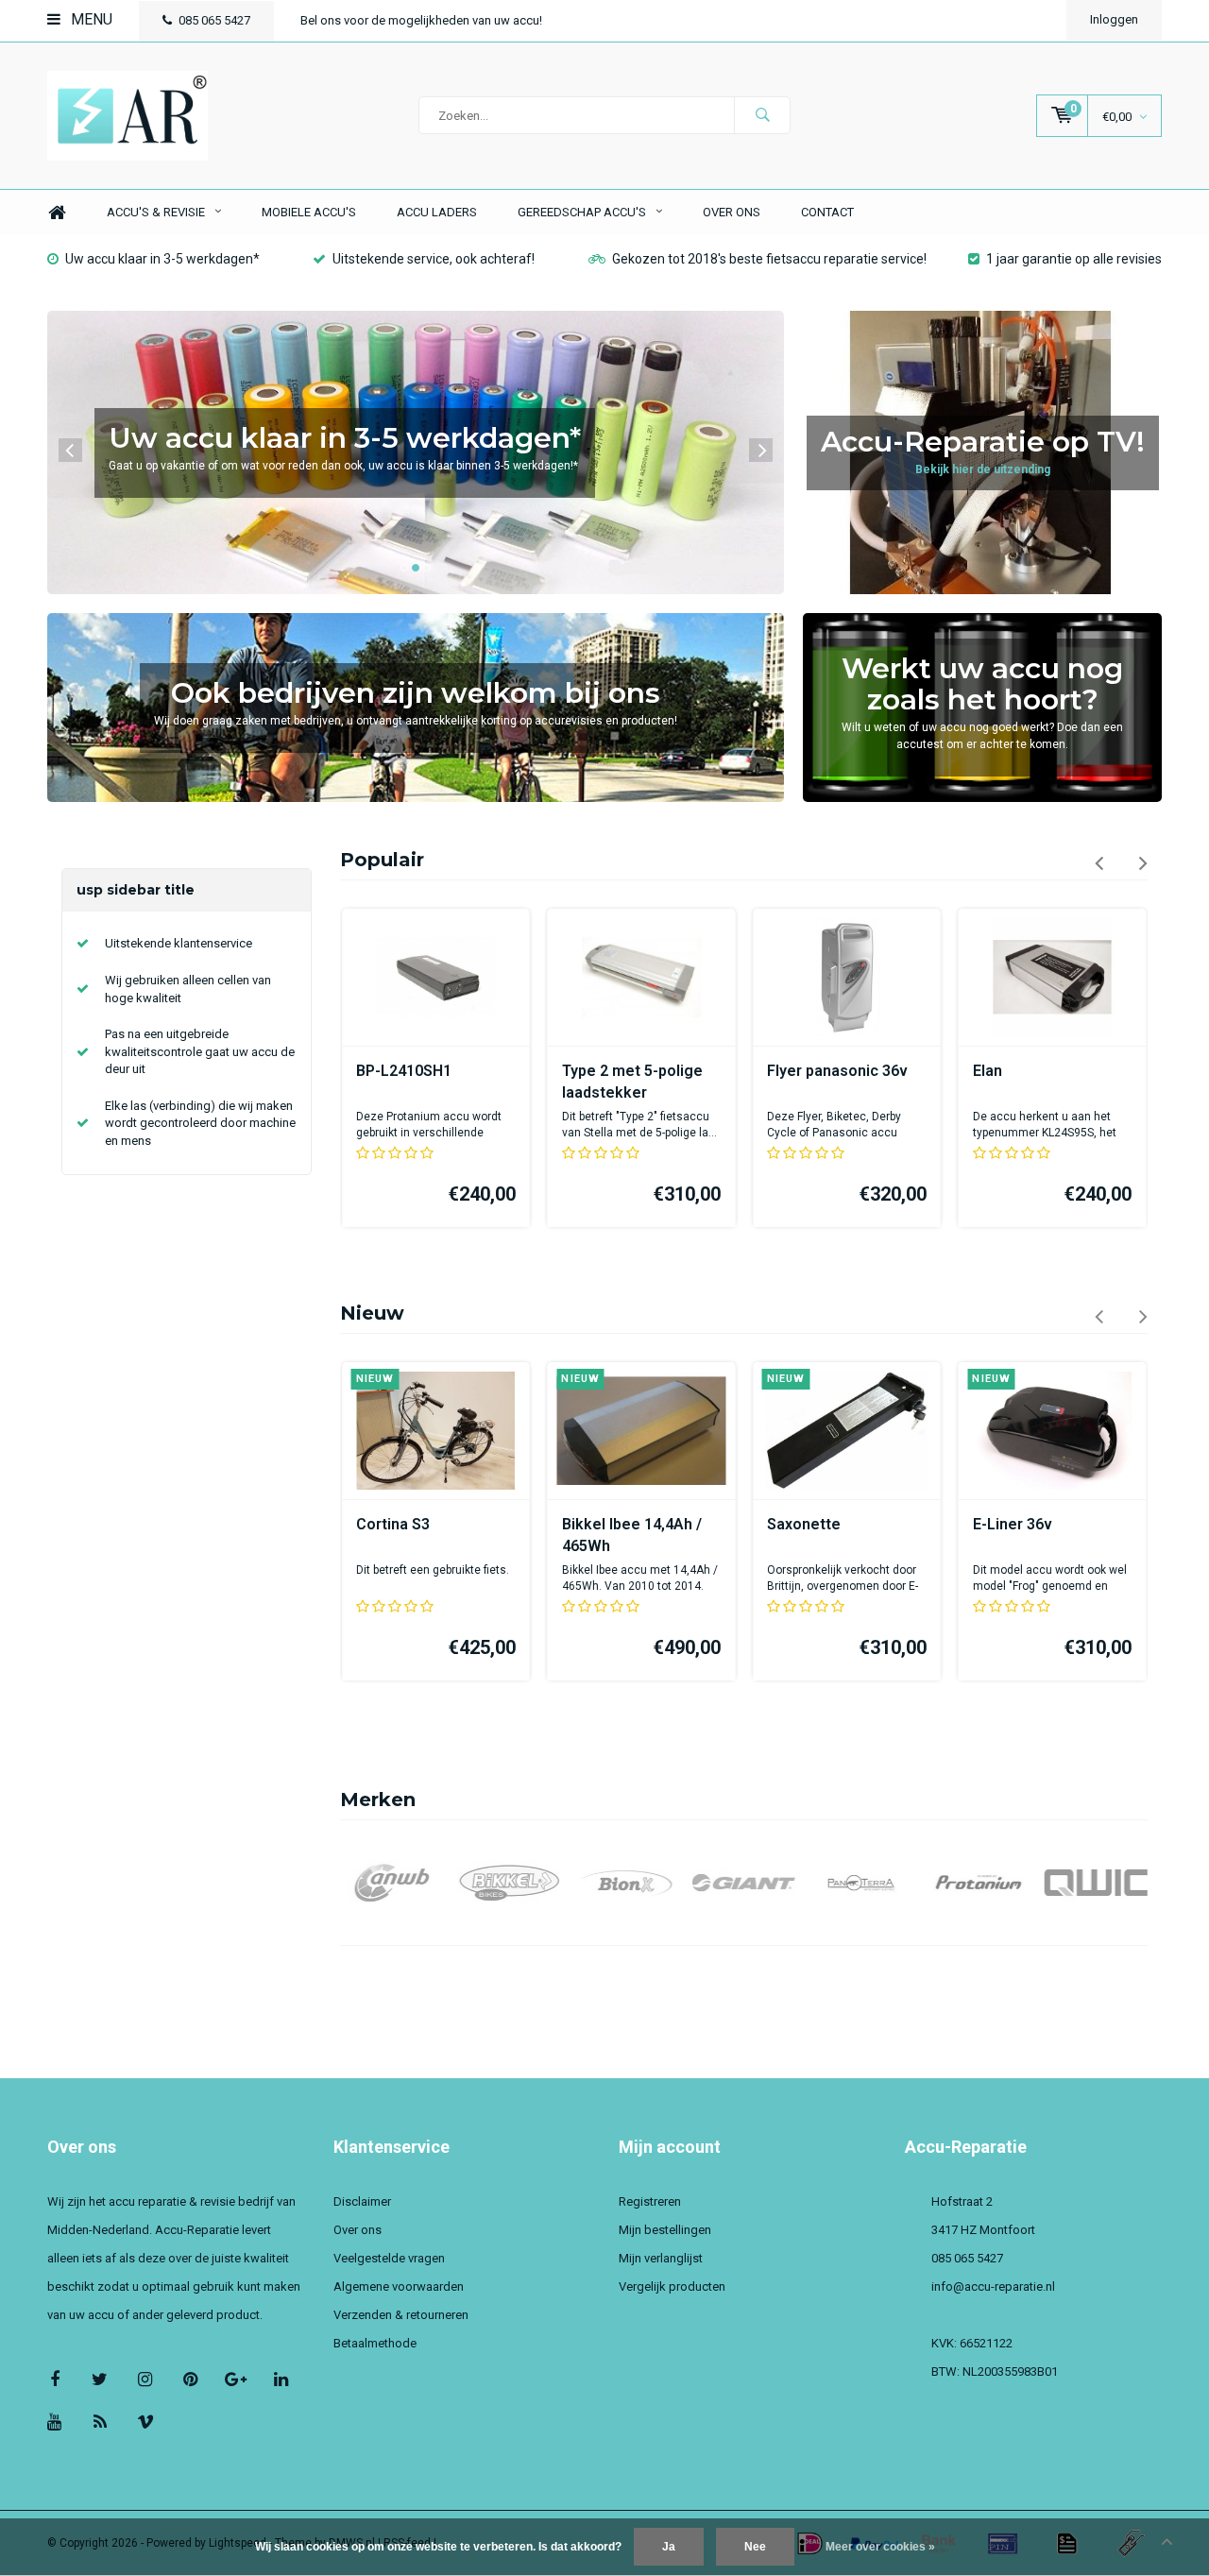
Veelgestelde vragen (389, 2258)
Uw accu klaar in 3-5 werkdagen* (162, 259)
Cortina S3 (393, 1524)
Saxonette (804, 1524)
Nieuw (372, 1313)
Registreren (650, 2201)
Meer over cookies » (880, 2547)
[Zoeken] (762, 115)
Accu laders (437, 212)
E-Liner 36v (1013, 1524)
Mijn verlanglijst (661, 2258)
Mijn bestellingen (665, 2230)
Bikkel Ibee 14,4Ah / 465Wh (632, 1535)
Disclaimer (362, 2201)
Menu (90, 19)
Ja (669, 2547)
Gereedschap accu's (582, 212)
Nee (755, 2547)
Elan (988, 1071)
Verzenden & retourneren (401, 2315)
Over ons (732, 212)
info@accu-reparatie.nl (993, 2286)
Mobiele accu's (309, 212)
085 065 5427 (214, 20)
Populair (382, 860)
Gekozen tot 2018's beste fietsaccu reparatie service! (769, 259)
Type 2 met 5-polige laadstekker (632, 1082)
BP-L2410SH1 (404, 1071)
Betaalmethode (375, 2343)
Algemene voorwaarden (399, 2286)
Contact (827, 212)
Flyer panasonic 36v (837, 1071)
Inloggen (1114, 19)
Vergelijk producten (672, 2286)
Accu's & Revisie (156, 212)
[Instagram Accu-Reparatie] (145, 2379)
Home (57, 213)
